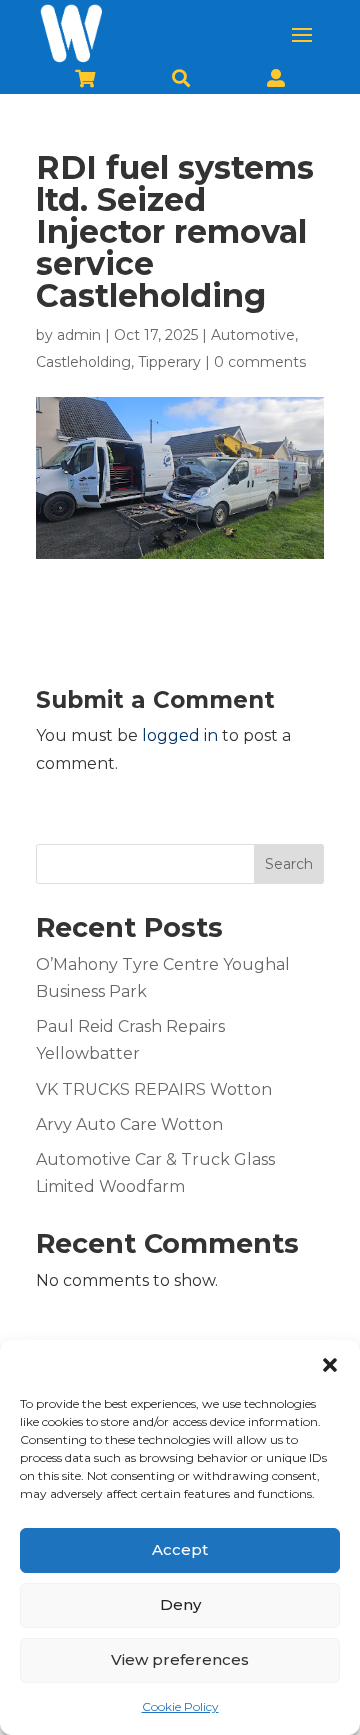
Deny (180, 1604)
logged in (180, 735)
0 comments (260, 362)
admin (79, 335)
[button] (330, 1365)
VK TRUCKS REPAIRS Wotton (154, 1089)
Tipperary (169, 362)
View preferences (180, 1659)
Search (289, 864)
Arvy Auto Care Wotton (129, 1124)
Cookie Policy (180, 1706)
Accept (180, 1549)
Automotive (253, 335)
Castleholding (83, 362)
